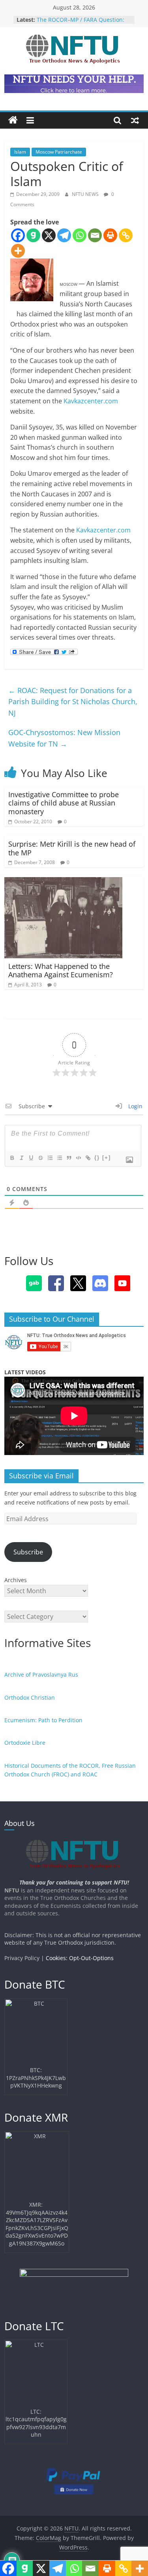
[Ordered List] (50, 1158)
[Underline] (31, 1158)
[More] (18, 251)
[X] (49, 235)
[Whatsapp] (80, 235)
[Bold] (12, 1158)
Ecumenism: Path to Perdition (43, 1720)
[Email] (95, 235)
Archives (16, 1580)
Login (135, 1106)
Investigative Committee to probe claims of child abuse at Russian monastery (64, 803)
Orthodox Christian (30, 1697)
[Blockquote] (69, 1158)
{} (97, 1158)
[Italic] (21, 1158)
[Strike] (40, 1158)
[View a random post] (135, 120)
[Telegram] (64, 235)
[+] (107, 1158)
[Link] (88, 1158)
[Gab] (33, 235)
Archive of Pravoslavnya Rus (41, 1675)
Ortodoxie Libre (25, 1743)
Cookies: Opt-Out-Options (80, 1958)
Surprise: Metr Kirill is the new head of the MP (72, 848)
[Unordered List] (59, 1158)
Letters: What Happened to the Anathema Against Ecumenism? (61, 971)
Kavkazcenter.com (91, 401)
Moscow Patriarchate (59, 152)
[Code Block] (78, 1158)
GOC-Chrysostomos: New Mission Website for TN (64, 738)
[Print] (110, 235)
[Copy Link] (126, 235)
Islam (20, 152)
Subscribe (28, 1552)
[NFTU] (13, 120)
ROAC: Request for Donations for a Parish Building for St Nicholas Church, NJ (73, 702)
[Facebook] (18, 235)
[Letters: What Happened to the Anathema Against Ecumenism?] (63, 882)
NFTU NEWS (86, 194)
